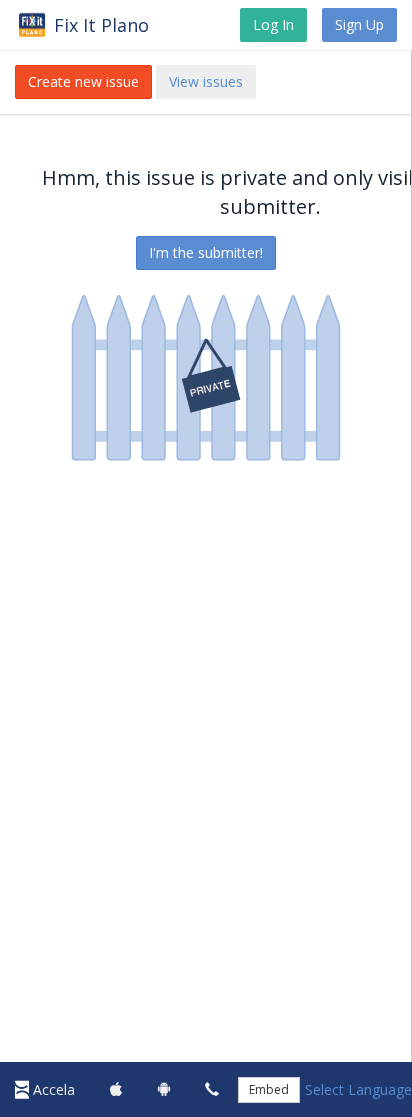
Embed (269, 1089)
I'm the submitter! (206, 252)
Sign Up (359, 24)
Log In (273, 24)
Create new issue (83, 81)
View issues (206, 81)
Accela (54, 1089)
